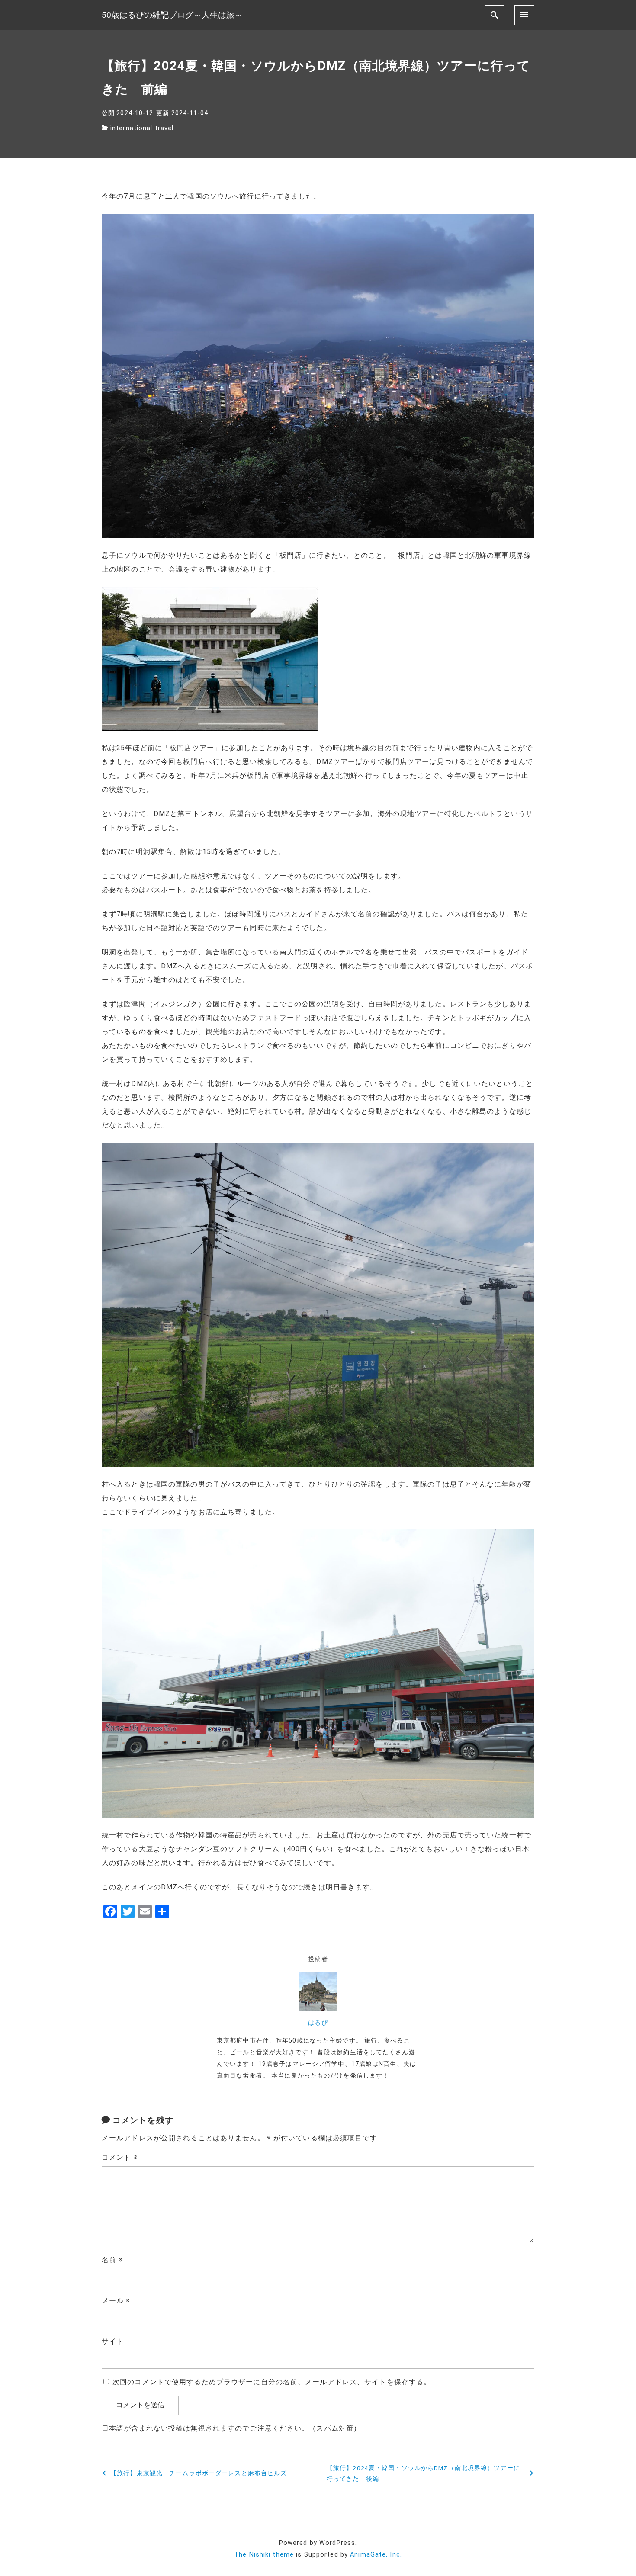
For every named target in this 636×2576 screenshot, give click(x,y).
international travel (142, 128)
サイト (113, 2341)
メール (116, 2301)
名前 (112, 2260)
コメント (120, 2157)
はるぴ (318, 2023)
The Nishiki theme (264, 2555)
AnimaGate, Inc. (376, 2555)
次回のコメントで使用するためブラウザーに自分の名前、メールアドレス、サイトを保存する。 (272, 2382)
